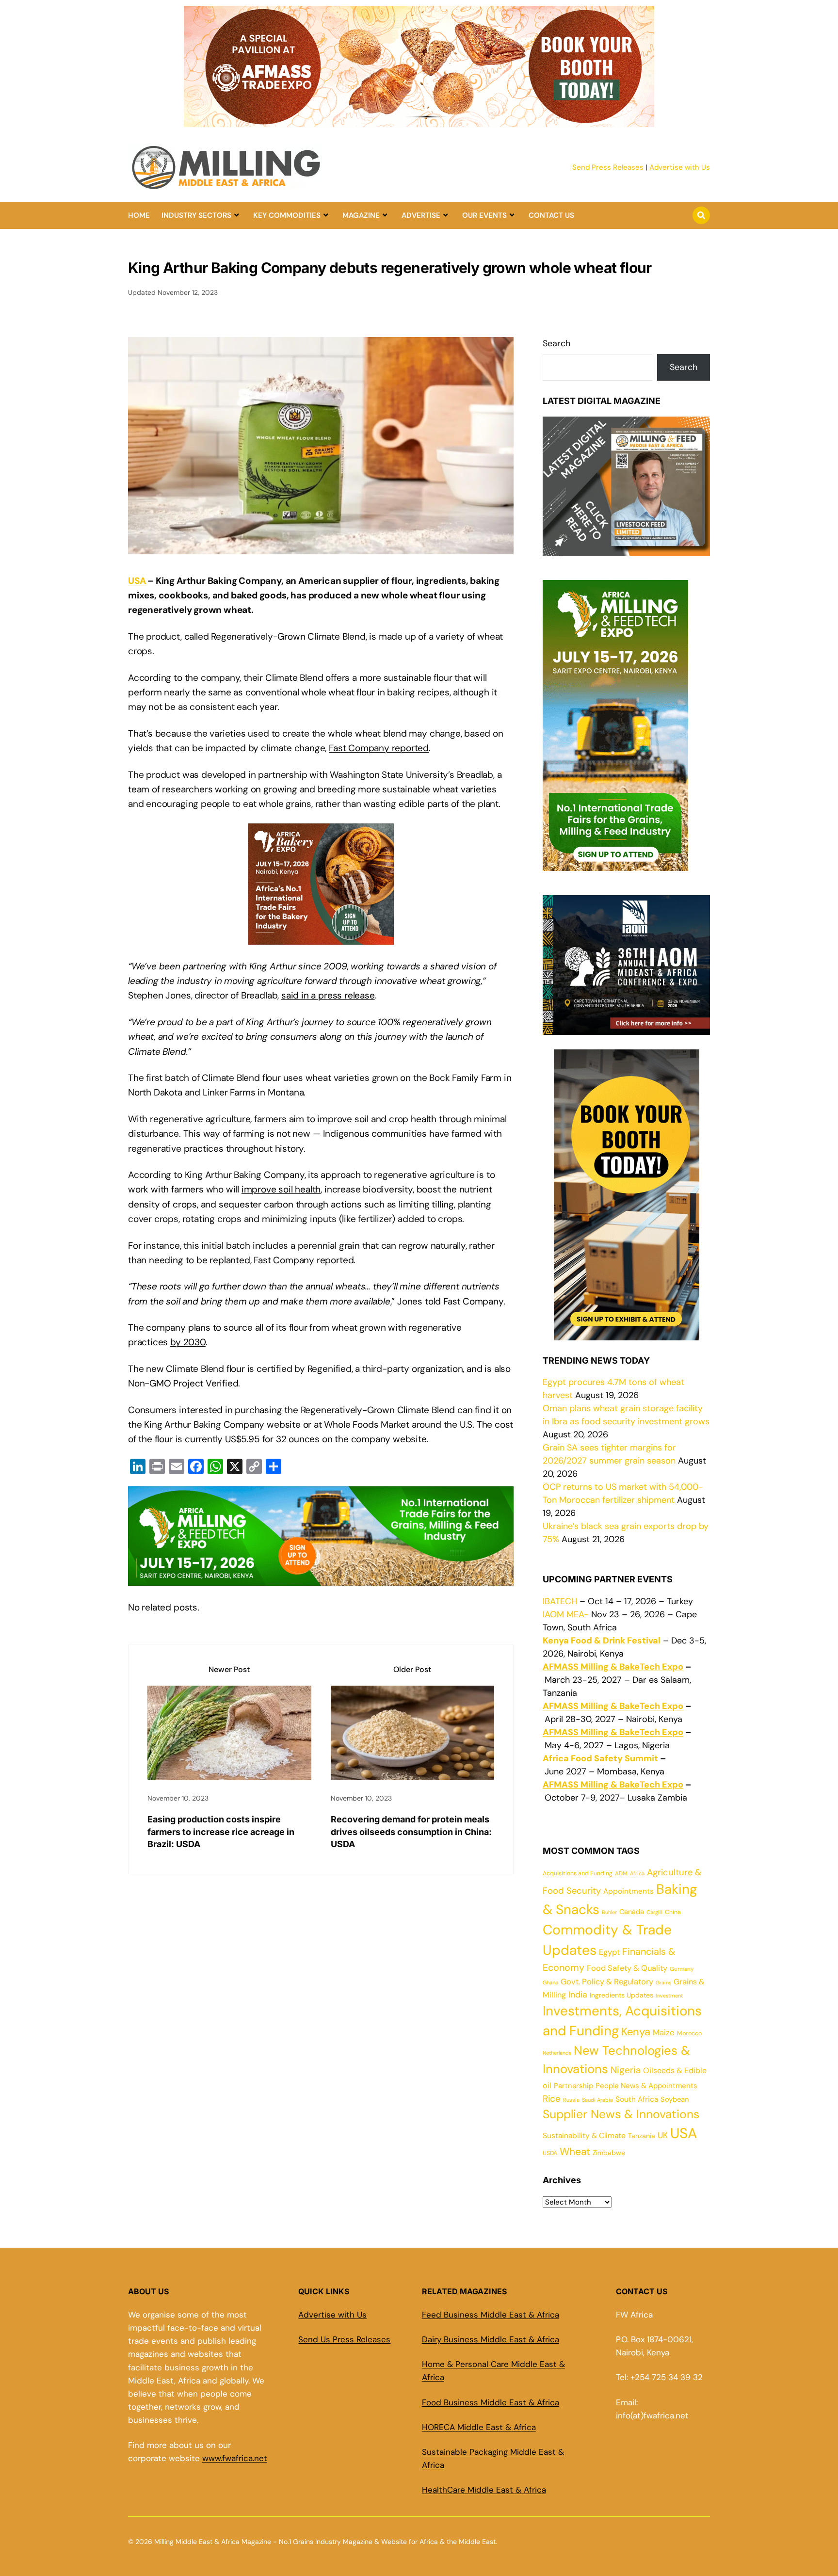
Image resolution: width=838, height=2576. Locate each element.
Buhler (609, 1912)
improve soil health (281, 1189)
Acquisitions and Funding (578, 1873)
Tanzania (642, 2136)
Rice (552, 2099)
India (578, 1994)
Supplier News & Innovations (621, 2114)
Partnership (573, 2086)
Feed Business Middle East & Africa (491, 2315)
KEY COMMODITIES (287, 215)
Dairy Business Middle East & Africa (491, 2339)
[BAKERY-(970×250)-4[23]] (419, 121)
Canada (632, 1912)
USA (137, 581)
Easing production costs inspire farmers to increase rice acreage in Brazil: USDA (221, 1831)
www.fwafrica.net (235, 2458)
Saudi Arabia (597, 2100)
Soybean (675, 2099)
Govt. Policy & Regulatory (607, 1982)
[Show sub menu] (236, 215)
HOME (139, 215)
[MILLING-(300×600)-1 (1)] (615, 864)
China (673, 1912)
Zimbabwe (609, 2153)
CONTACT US (551, 215)
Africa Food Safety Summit (600, 1758)
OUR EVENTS (484, 215)
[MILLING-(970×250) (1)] (321, 1578)
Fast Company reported (379, 748)
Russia (571, 2100)
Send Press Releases (608, 167)
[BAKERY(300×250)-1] (321, 937)
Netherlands (557, 2053)
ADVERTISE (421, 215)
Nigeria (626, 2070)
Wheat (575, 2152)
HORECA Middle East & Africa (479, 2427)
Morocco (689, 2033)
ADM (621, 1874)
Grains (663, 1982)
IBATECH (560, 1601)
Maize (664, 2032)
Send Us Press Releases (344, 2339)
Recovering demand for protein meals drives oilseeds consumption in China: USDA (411, 1831)
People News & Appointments (646, 2086)
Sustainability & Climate (584, 2136)
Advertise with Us (680, 167)
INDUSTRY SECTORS (196, 215)
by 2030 (188, 1342)
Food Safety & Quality (627, 1968)
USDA (550, 2153)
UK (663, 2135)
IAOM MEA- (566, 1614)
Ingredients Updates (621, 1995)
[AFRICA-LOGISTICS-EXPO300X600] (627, 1334)
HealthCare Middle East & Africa (484, 2490)
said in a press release (328, 995)
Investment (669, 1996)
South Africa (637, 2099)
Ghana (550, 1982)
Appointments (628, 1891)
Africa (637, 1873)
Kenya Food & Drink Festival (602, 1641)
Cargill (654, 1912)
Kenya (636, 2032)
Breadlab (475, 775)
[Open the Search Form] (701, 215)
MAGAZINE (361, 215)
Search (556, 343)
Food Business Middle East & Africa (491, 2402)
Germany (682, 1969)
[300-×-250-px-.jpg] (626, 1028)
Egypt (609, 1952)
